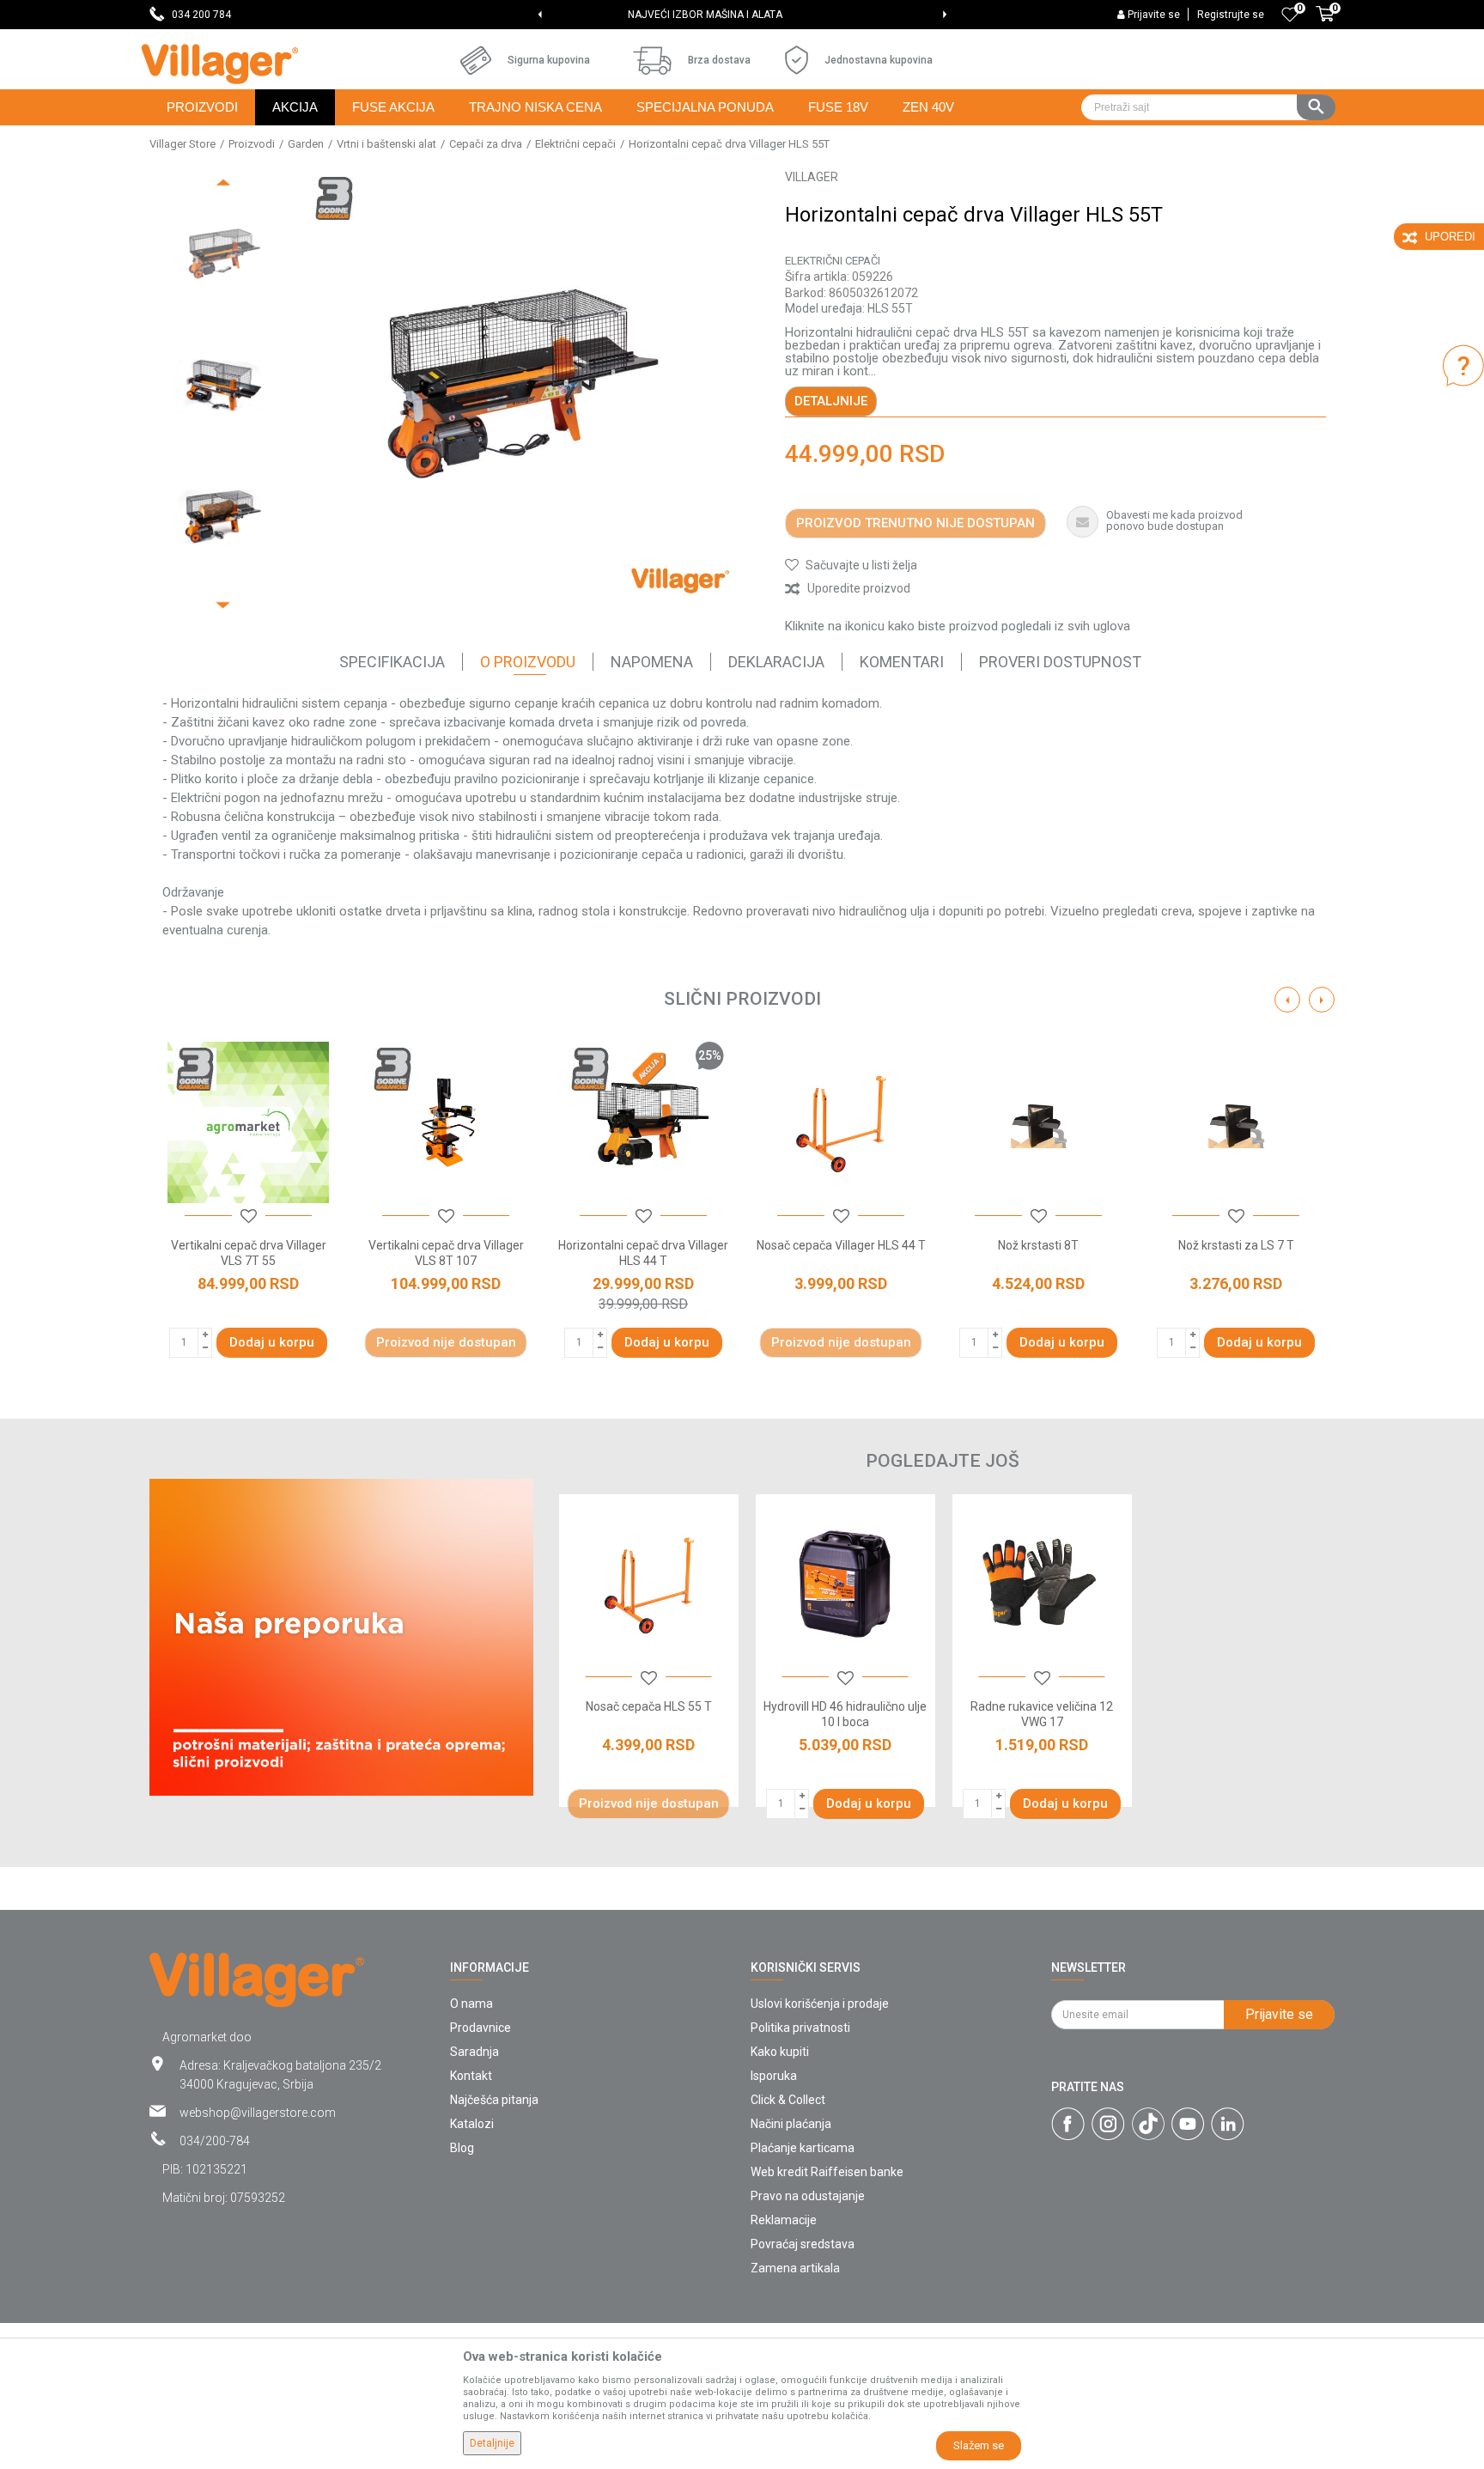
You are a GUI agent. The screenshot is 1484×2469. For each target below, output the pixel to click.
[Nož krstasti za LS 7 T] (1236, 1122)
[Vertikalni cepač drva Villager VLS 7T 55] (248, 1122)
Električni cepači (575, 144)
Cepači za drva (486, 144)
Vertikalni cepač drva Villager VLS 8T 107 (446, 1253)
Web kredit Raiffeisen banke (827, 2172)
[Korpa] (1325, 23)
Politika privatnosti (800, 2028)
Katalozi (472, 2124)
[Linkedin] (1228, 2124)
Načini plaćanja (791, 2124)
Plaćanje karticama (803, 2148)
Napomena (652, 662)
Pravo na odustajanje (808, 2196)
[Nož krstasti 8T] (1038, 1122)
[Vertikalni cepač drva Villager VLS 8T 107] (446, 1122)
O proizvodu (528, 662)
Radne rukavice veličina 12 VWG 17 (1042, 1714)
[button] (1208, 107)
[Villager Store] (219, 64)
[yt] (1188, 2124)
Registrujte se (1231, 15)
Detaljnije (831, 401)
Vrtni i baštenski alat (386, 144)
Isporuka (774, 2076)
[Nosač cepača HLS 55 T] (649, 1584)
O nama (471, 2004)
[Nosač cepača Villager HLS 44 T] (841, 1122)
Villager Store (182, 144)
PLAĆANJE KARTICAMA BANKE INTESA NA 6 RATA (741, 15)
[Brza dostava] (652, 61)
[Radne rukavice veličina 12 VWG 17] (1042, 1584)
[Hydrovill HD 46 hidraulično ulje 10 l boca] (845, 1584)
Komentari (902, 662)
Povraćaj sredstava (803, 2244)
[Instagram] (1108, 2124)
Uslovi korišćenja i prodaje (820, 2004)
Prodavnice (480, 2028)
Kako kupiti (780, 2052)
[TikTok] (1148, 2124)
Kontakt (471, 2076)
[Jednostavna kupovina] (797, 60)
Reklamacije (784, 2220)
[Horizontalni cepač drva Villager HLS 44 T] (643, 1122)
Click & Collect (788, 2100)
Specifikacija (392, 662)
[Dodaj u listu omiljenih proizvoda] (649, 1679)
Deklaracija (776, 662)
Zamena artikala (795, 2268)
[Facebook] (1068, 2124)
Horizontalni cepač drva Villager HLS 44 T (643, 1253)
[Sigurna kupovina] (476, 60)
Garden (306, 144)
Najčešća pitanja (494, 2100)
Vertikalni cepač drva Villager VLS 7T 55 (249, 1253)
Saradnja (474, 2052)
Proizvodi (252, 144)
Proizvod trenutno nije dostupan (915, 523)
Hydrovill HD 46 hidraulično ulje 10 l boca (845, 1714)
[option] (742, 15)
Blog (462, 2148)
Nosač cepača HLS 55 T (649, 1706)
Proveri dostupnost (1060, 662)
